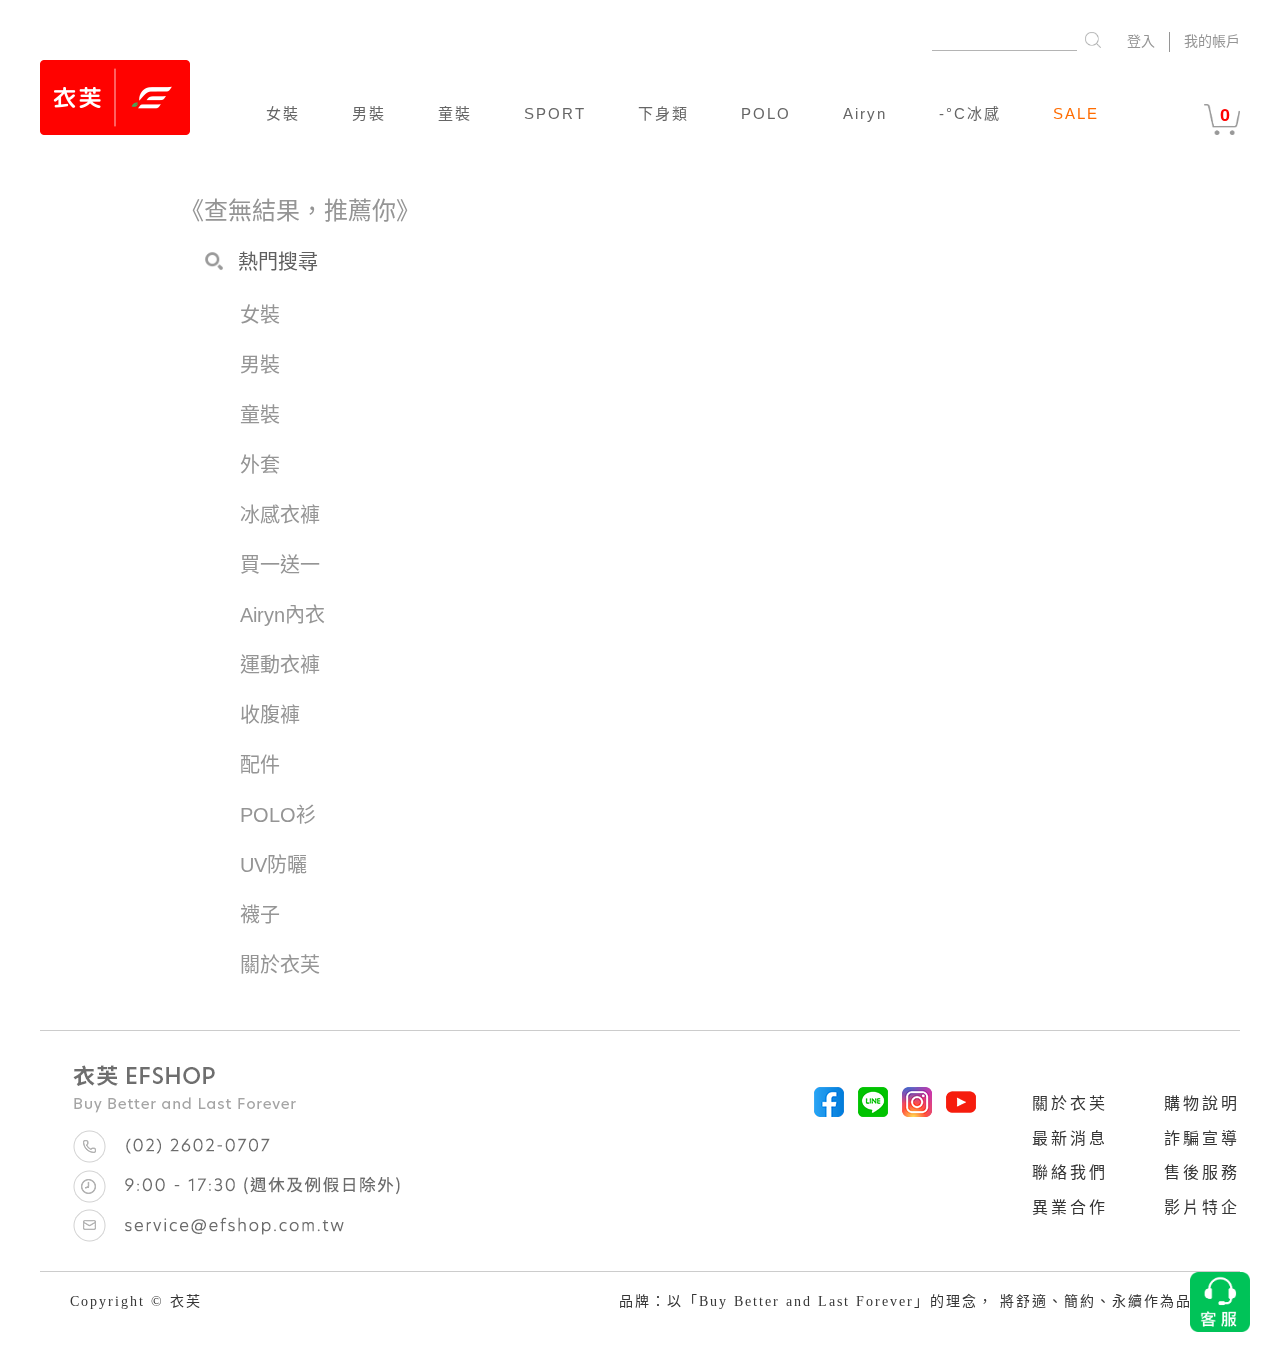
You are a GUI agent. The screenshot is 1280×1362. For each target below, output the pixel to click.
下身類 (663, 113)
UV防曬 (273, 865)
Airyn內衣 (282, 615)
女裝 (283, 113)
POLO (766, 113)
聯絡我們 (1070, 1172)
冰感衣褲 (280, 515)
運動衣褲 (280, 665)
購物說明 (1202, 1103)
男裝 (369, 113)
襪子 (260, 915)
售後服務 (1202, 1172)
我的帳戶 (1212, 41)
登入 (1141, 41)
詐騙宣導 (1202, 1138)
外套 (260, 465)
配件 (260, 765)
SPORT (555, 113)
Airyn (865, 113)
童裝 (455, 113)
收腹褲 (270, 715)
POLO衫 (278, 815)
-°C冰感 (970, 113)
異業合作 (1070, 1207)
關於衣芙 (1070, 1103)
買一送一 (280, 565)
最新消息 (1070, 1138)
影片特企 (1202, 1207)
